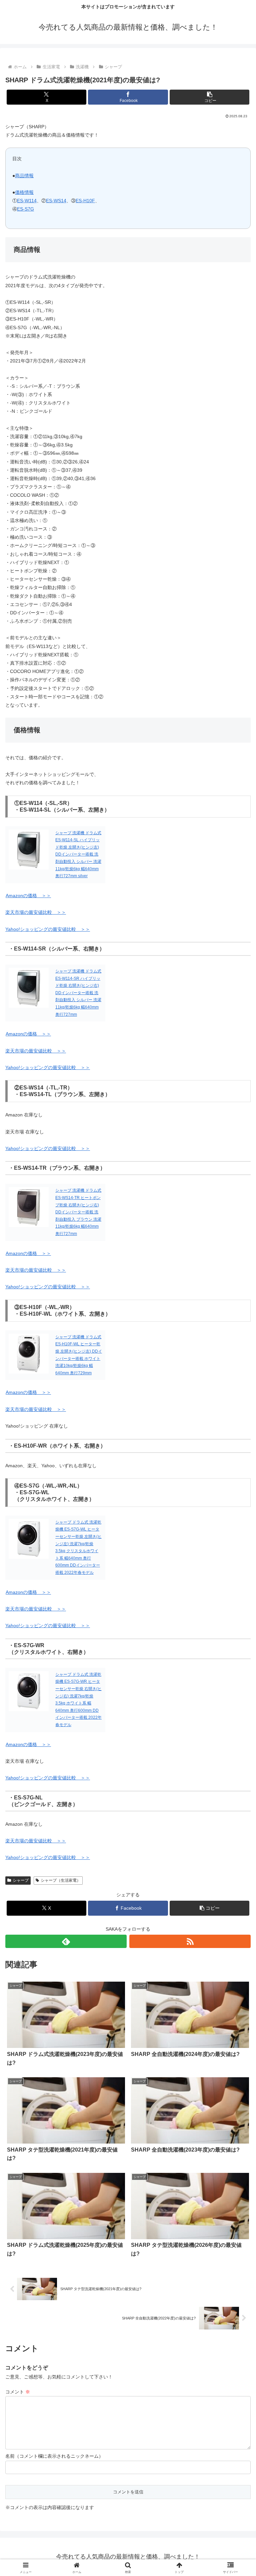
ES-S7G (25, 209)
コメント (18, 2392)
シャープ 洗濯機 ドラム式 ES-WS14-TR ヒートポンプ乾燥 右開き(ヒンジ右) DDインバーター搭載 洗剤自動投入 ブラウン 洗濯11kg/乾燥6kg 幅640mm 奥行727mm (78, 1212)
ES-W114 (27, 201)
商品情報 (24, 176)
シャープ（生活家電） (61, 1880)
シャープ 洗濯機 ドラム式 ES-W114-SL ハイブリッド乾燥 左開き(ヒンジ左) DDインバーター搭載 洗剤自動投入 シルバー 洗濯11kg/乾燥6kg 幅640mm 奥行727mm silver (78, 855)
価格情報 (24, 192)
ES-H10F (85, 201)
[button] (209, 97)
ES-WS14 (56, 201)
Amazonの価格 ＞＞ (28, 896)
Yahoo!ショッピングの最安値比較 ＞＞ (48, 929)
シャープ (21, 1880)
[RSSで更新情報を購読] (190, 1941)
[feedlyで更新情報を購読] (66, 1941)
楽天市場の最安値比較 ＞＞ (36, 912)
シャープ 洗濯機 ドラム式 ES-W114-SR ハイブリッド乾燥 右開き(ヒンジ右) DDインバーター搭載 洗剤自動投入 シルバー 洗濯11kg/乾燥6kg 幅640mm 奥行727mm (78, 993)
